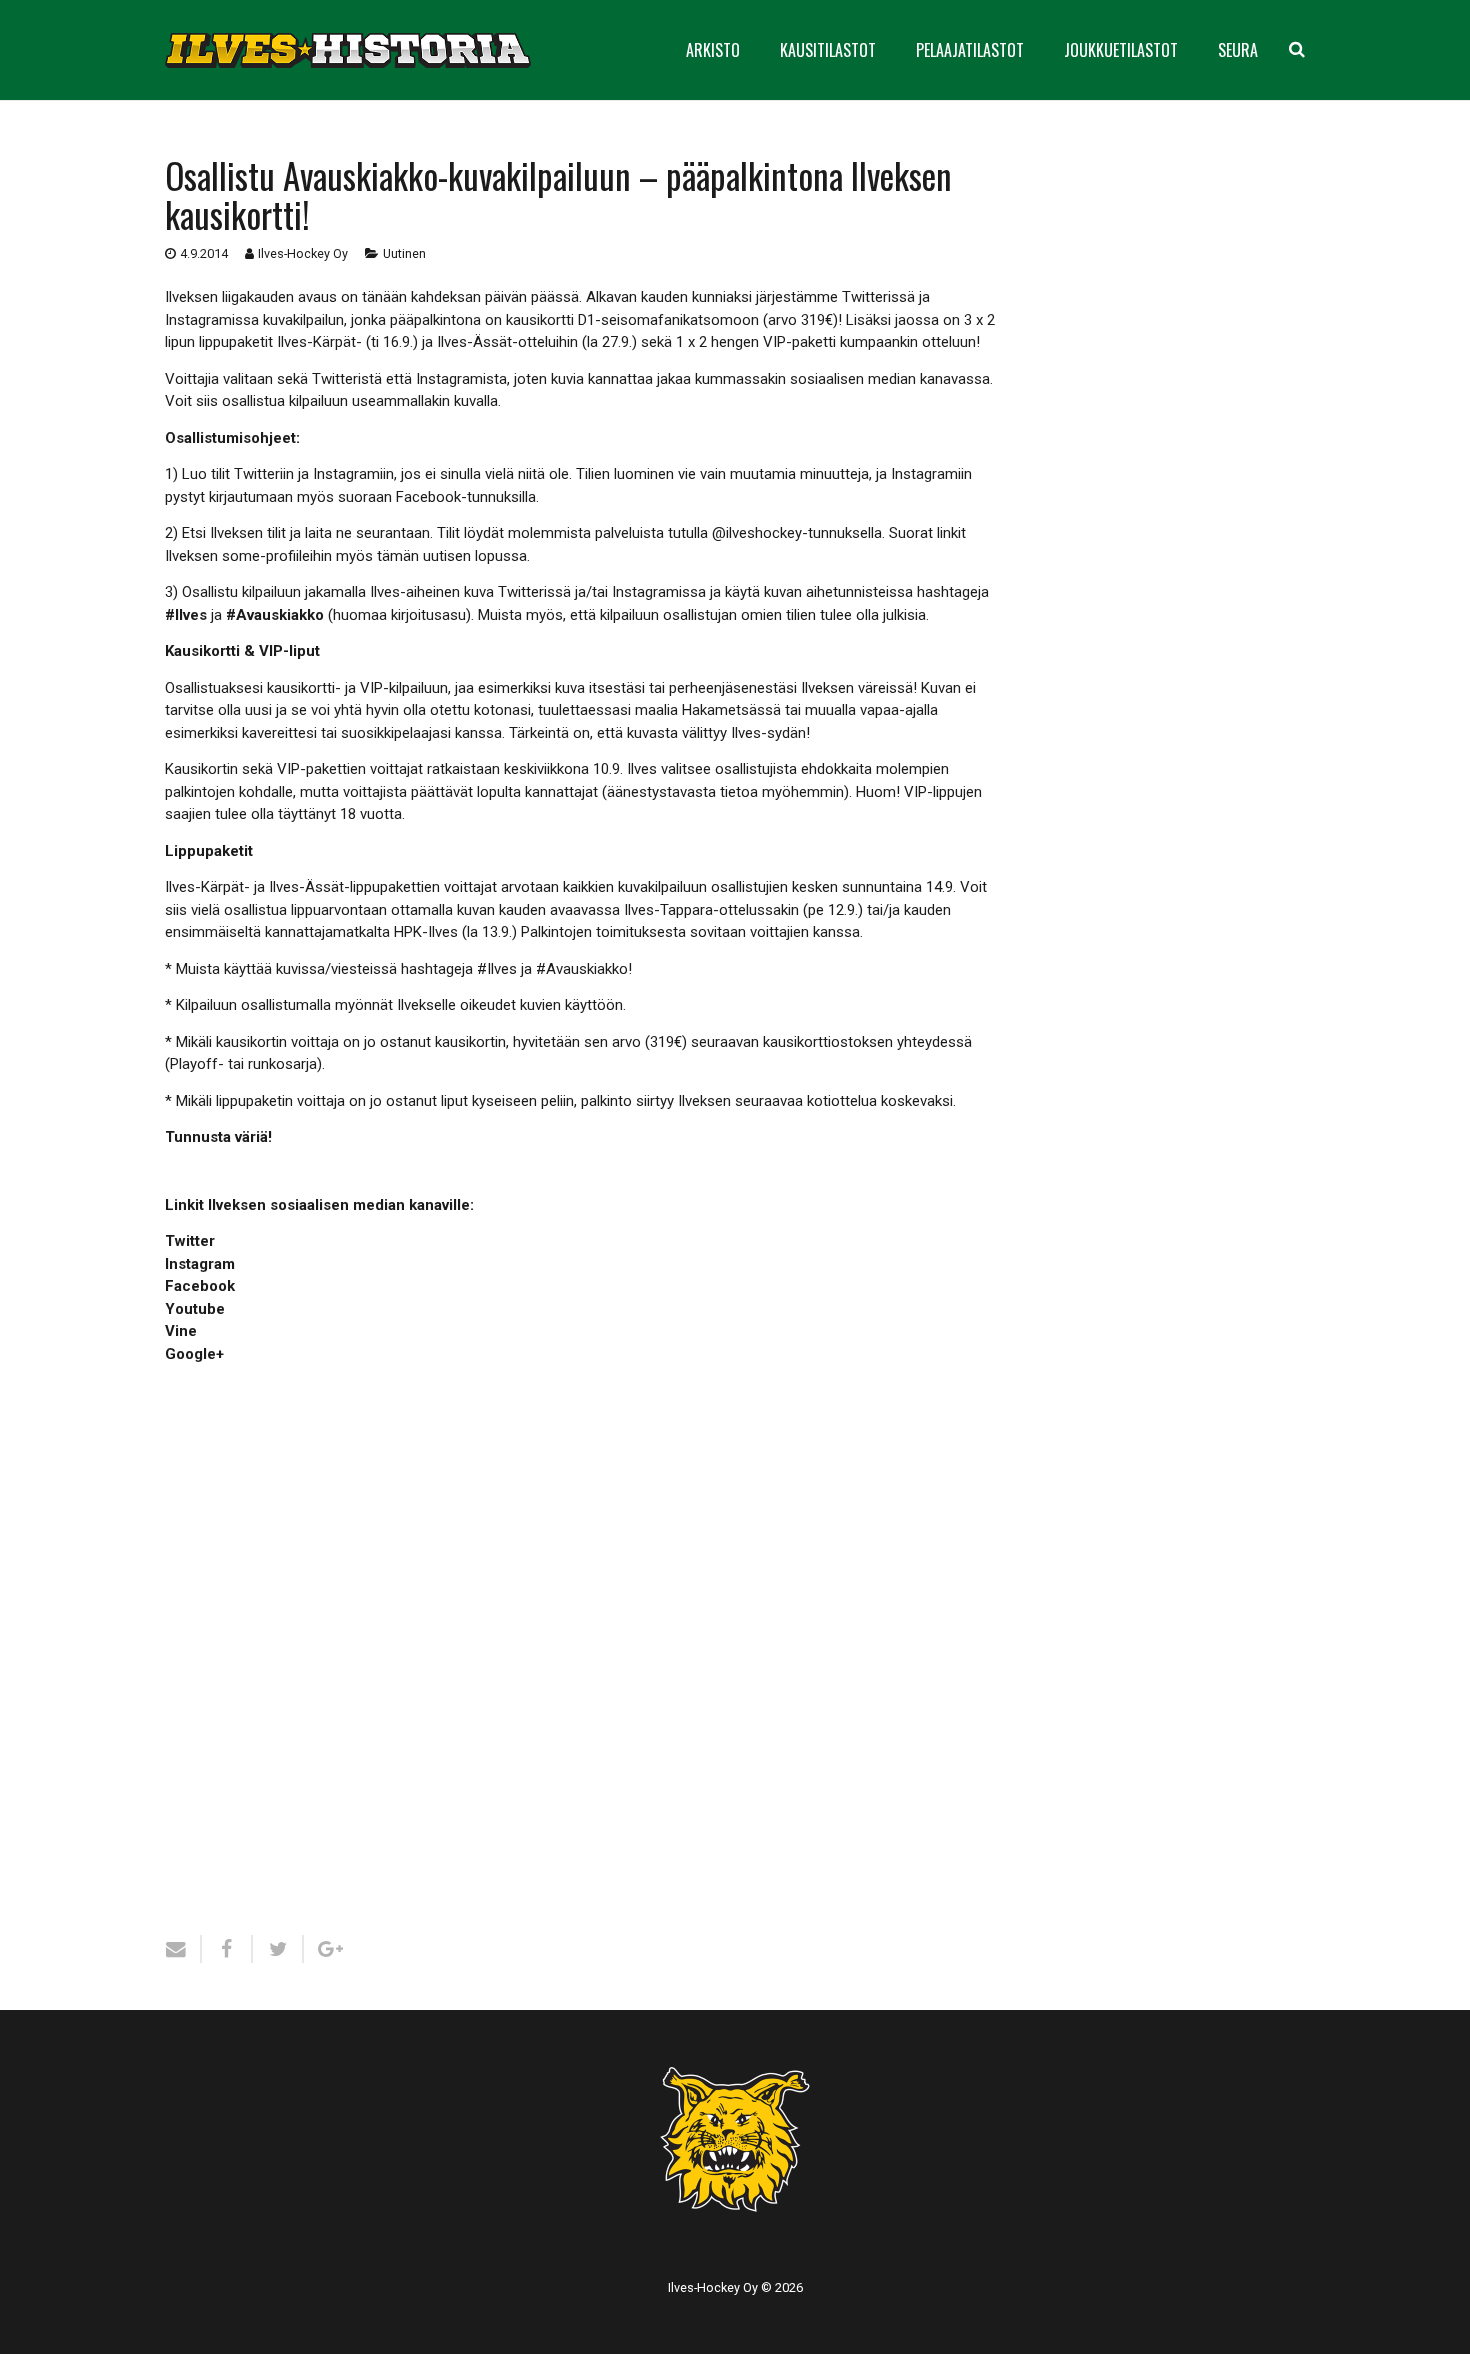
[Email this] (183, 1949)
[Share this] (227, 1949)
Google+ (194, 1354)
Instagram (200, 1264)
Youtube (195, 1309)
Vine (181, 1331)
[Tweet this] (278, 1949)
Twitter (190, 1241)
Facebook (200, 1286)
